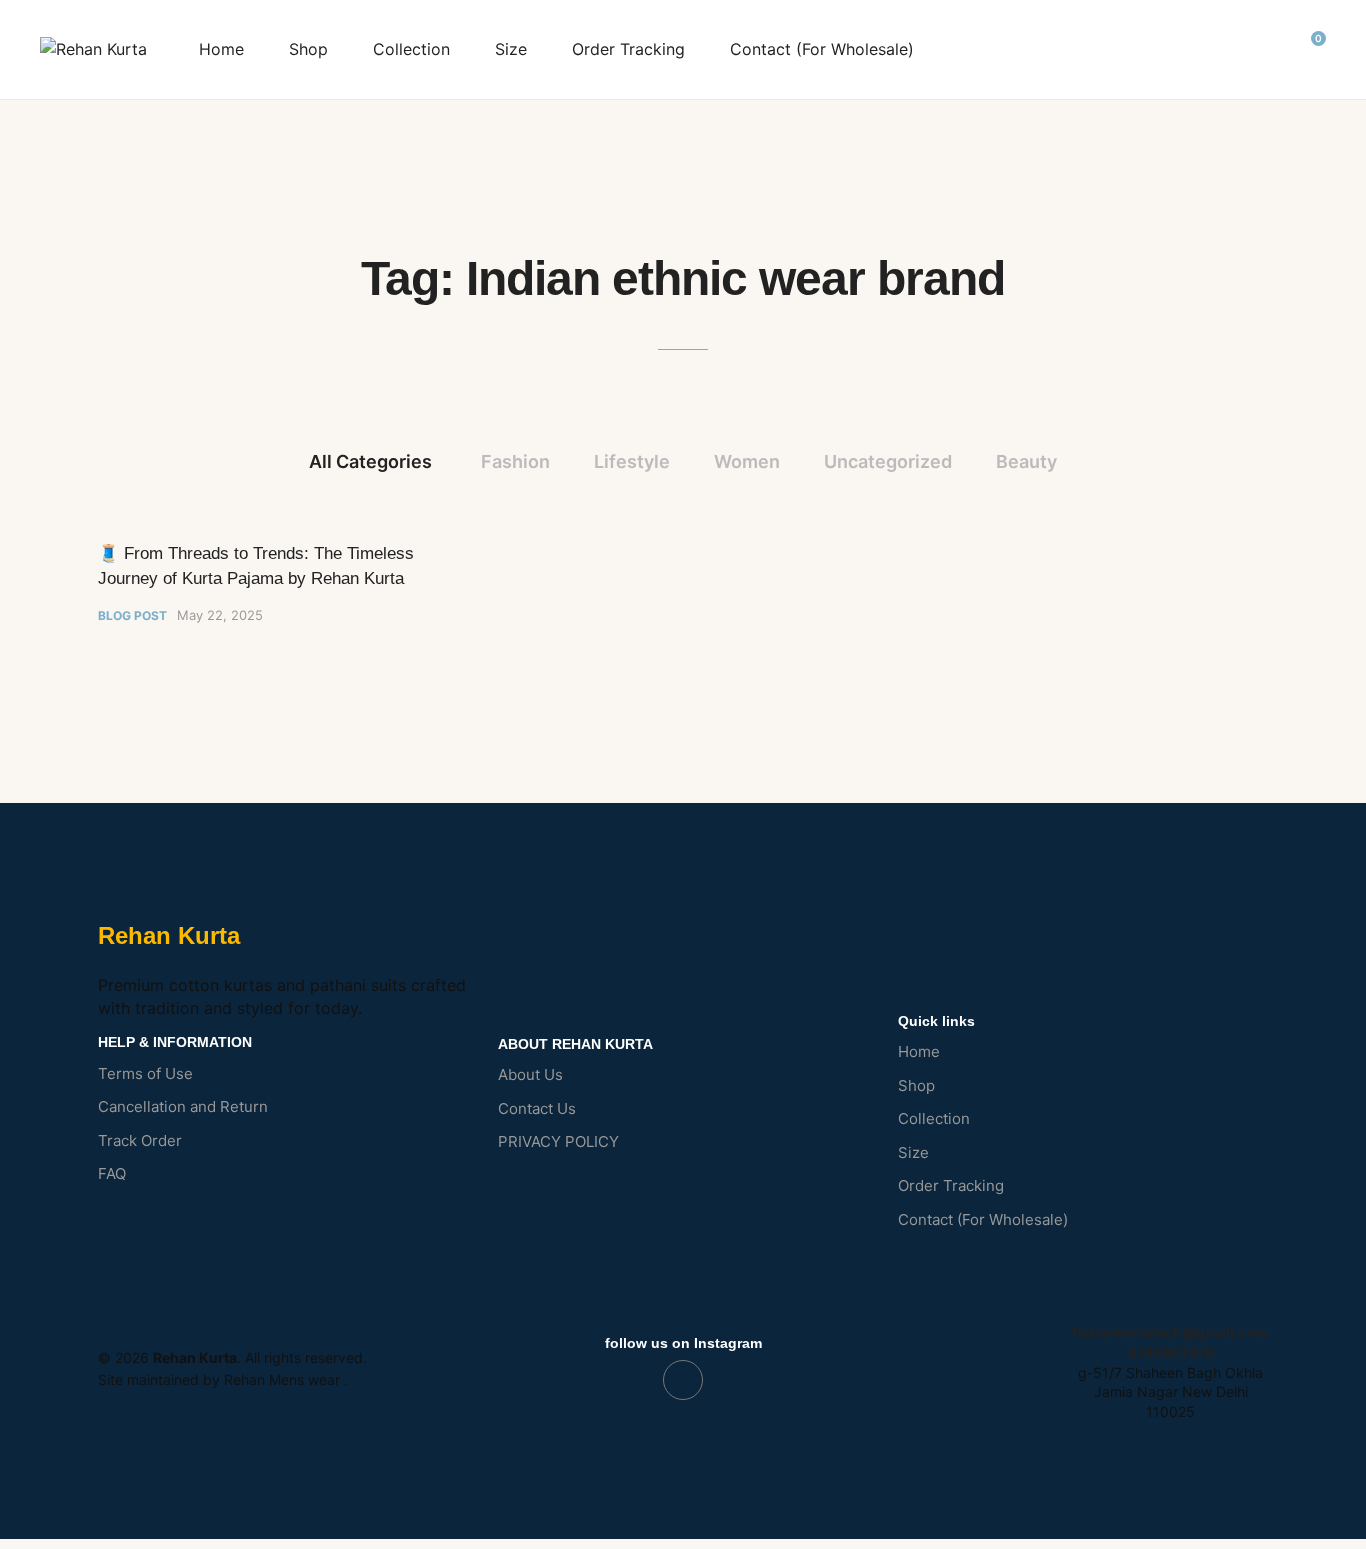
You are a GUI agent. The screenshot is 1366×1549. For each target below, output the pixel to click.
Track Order (140, 1140)
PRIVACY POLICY (558, 1141)
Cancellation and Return (183, 1106)
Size (511, 49)
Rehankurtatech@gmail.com (1170, 1332)
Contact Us (537, 1108)
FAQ (112, 1173)
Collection (411, 49)
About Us (530, 1074)
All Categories (370, 461)
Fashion (515, 461)
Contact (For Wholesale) (822, 49)
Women (747, 461)
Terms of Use (145, 1073)
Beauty (1026, 461)
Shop (308, 49)
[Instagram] (683, 1380)
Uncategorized (888, 461)
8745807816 (1171, 1352)
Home (221, 49)
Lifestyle (632, 461)
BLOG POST (132, 615)
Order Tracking (628, 49)
